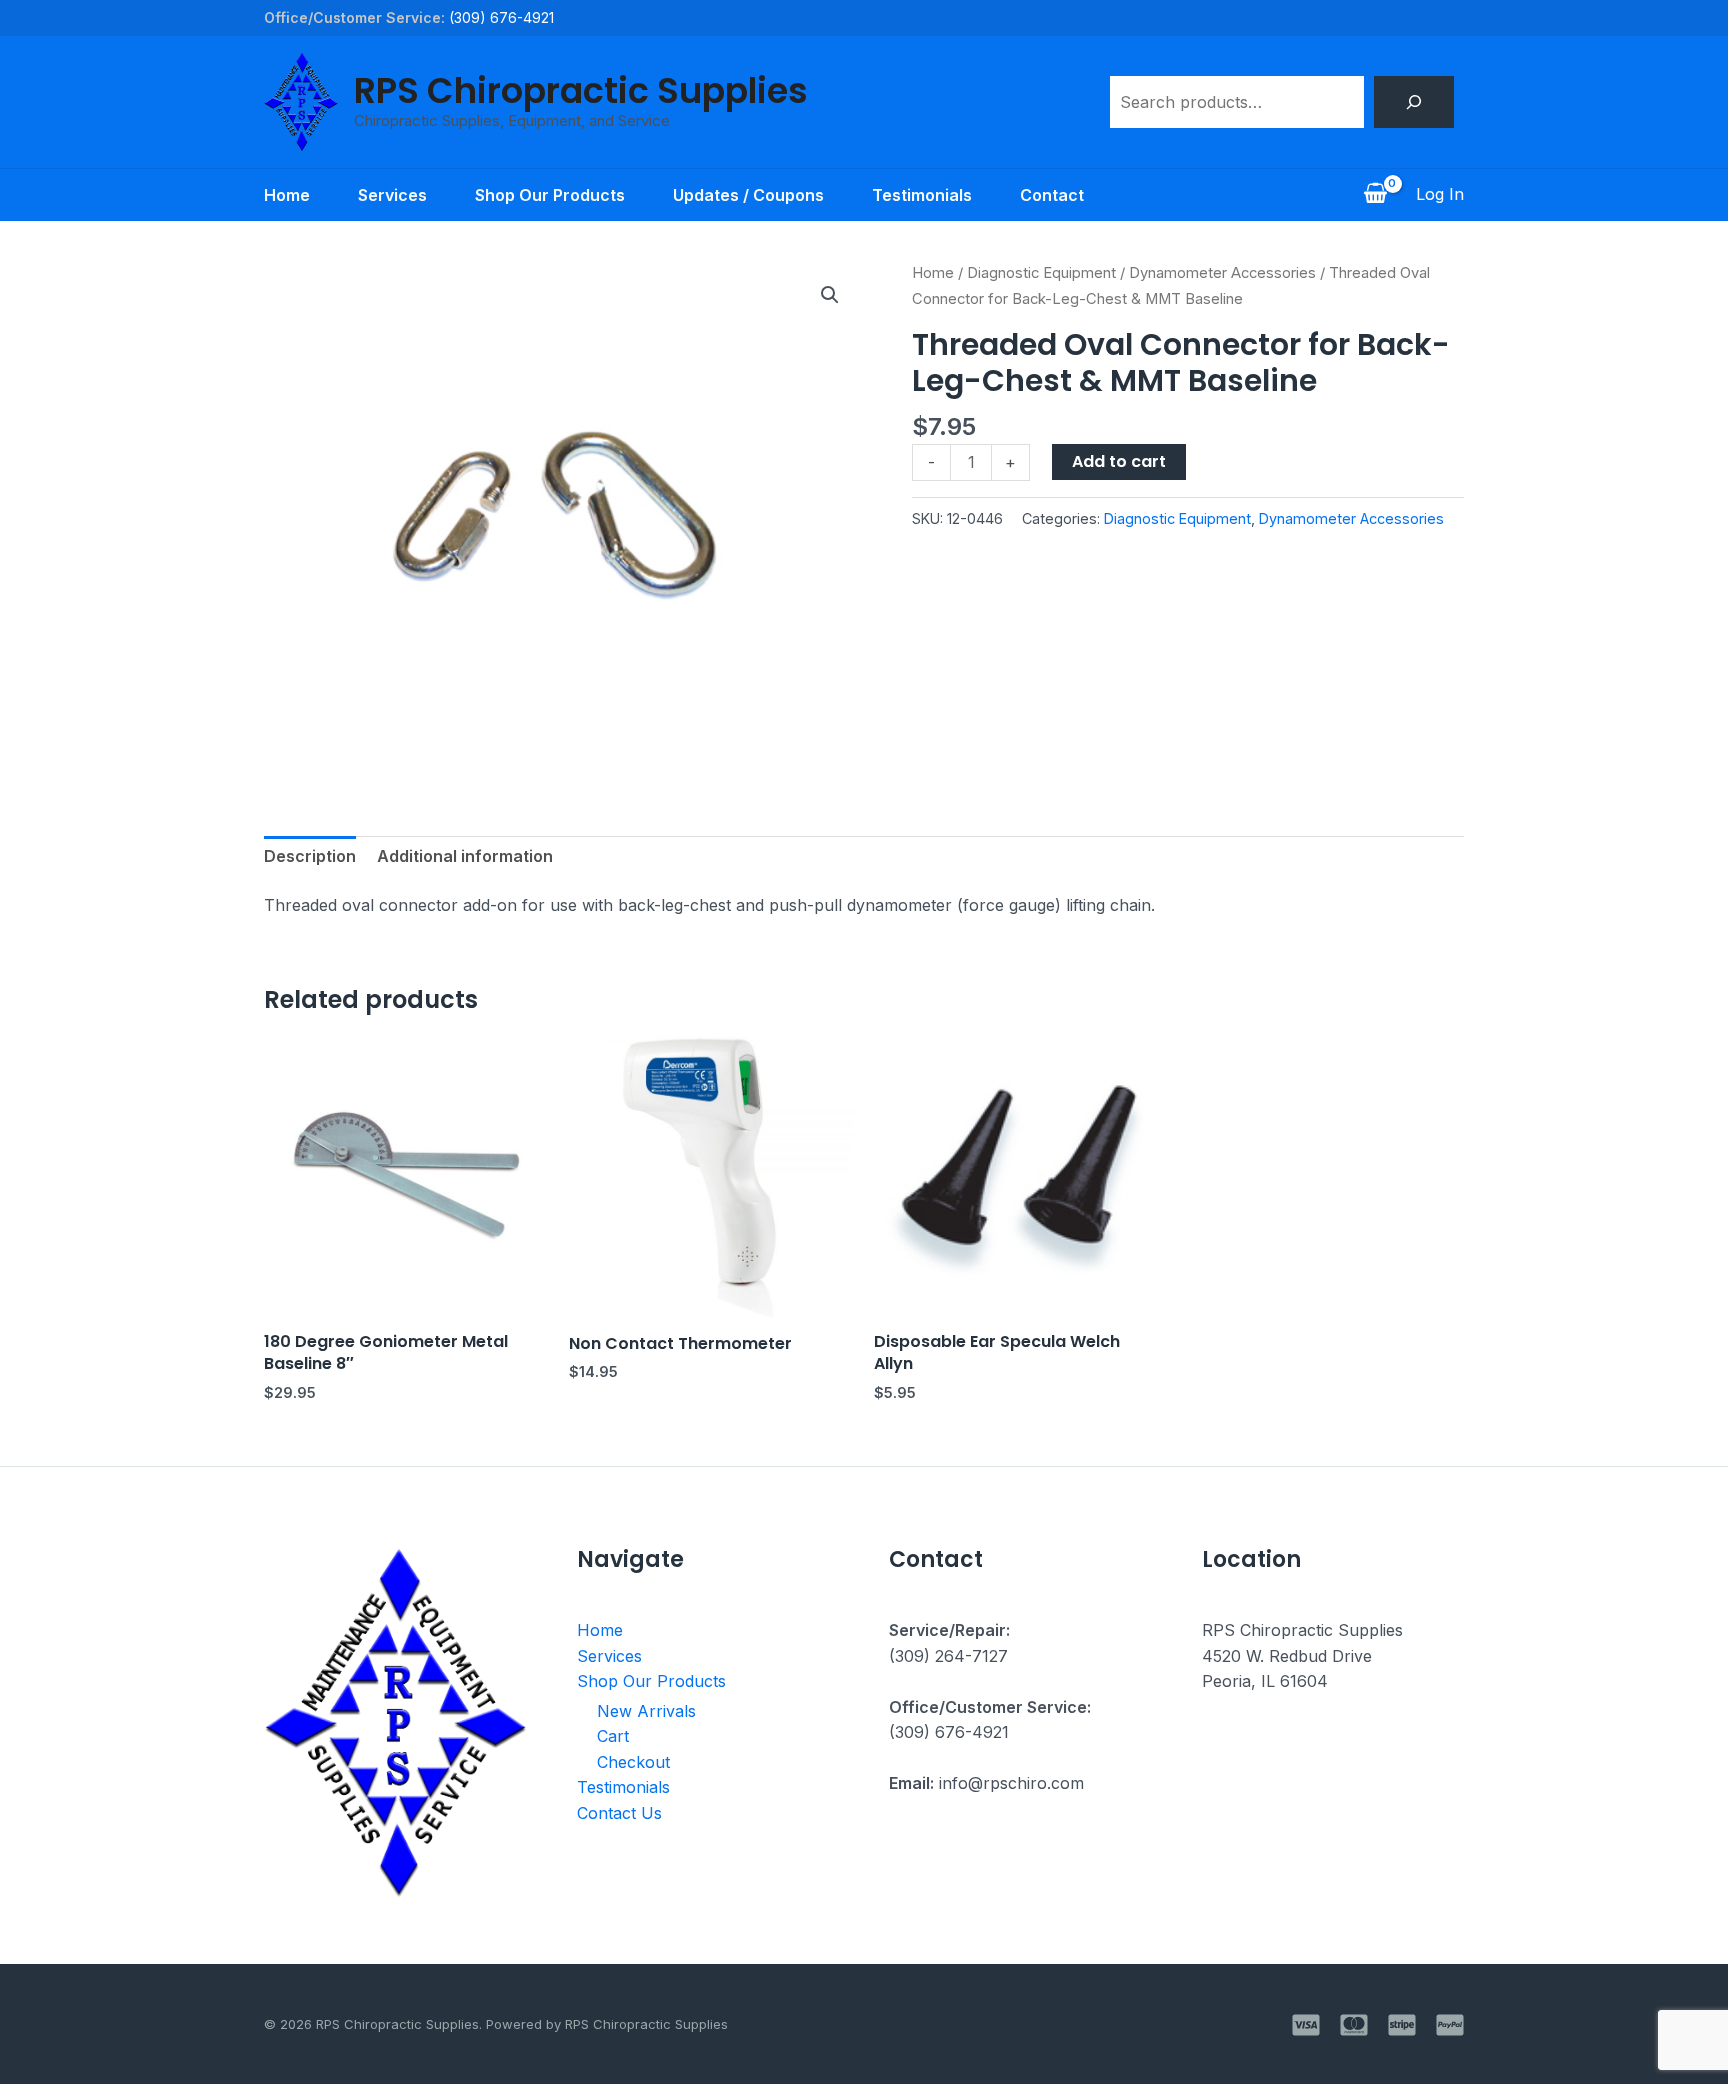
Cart (613, 1736)
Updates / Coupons (748, 195)
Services (392, 195)
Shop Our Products (550, 195)
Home (287, 195)
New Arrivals (646, 1711)
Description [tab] (310, 856)
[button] (830, 295)
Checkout (633, 1762)
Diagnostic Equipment (1041, 273)
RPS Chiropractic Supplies (581, 90)
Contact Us (619, 1813)
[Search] (1414, 102)
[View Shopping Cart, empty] (1375, 195)
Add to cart (1119, 461)
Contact (1052, 195)
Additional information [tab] (465, 856)
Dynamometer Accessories (1222, 273)
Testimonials (922, 195)
